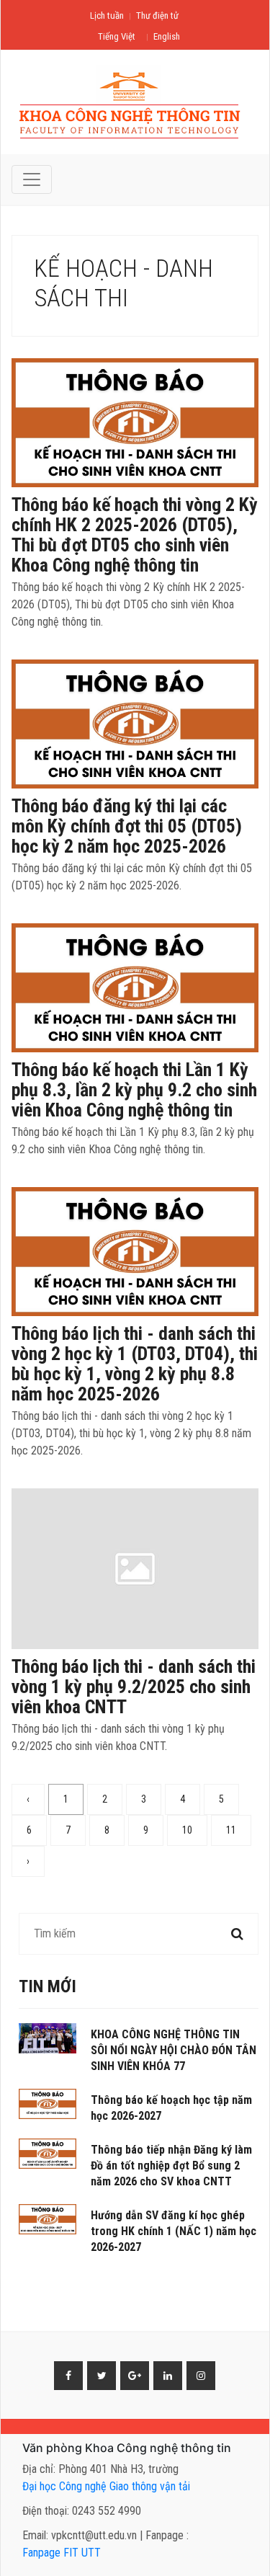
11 (231, 1830)
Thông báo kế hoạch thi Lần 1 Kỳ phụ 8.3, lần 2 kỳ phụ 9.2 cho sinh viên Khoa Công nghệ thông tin (134, 1090)
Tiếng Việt (117, 36)
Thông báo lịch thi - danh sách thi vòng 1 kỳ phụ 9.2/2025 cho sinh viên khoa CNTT (134, 1687)
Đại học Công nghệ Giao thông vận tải (106, 2486)
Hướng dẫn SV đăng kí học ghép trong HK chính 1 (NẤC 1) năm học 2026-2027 (174, 2231)
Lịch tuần (107, 15)
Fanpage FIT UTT (62, 2553)
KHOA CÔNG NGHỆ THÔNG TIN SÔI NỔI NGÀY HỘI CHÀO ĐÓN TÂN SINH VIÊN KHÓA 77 (174, 2050)
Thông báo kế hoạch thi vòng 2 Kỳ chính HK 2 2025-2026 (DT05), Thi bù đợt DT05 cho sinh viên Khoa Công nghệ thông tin (135, 535)
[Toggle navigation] (32, 179)
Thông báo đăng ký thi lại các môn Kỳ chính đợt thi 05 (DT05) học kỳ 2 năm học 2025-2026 (127, 826)
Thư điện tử (157, 15)
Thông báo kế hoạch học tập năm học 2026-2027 (171, 2108)
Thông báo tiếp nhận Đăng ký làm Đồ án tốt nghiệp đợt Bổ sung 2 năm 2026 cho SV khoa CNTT (171, 2166)
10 (187, 1830)
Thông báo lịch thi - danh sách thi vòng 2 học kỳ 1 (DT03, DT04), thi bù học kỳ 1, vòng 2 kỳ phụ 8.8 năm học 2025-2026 (135, 1364)
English (167, 36)
